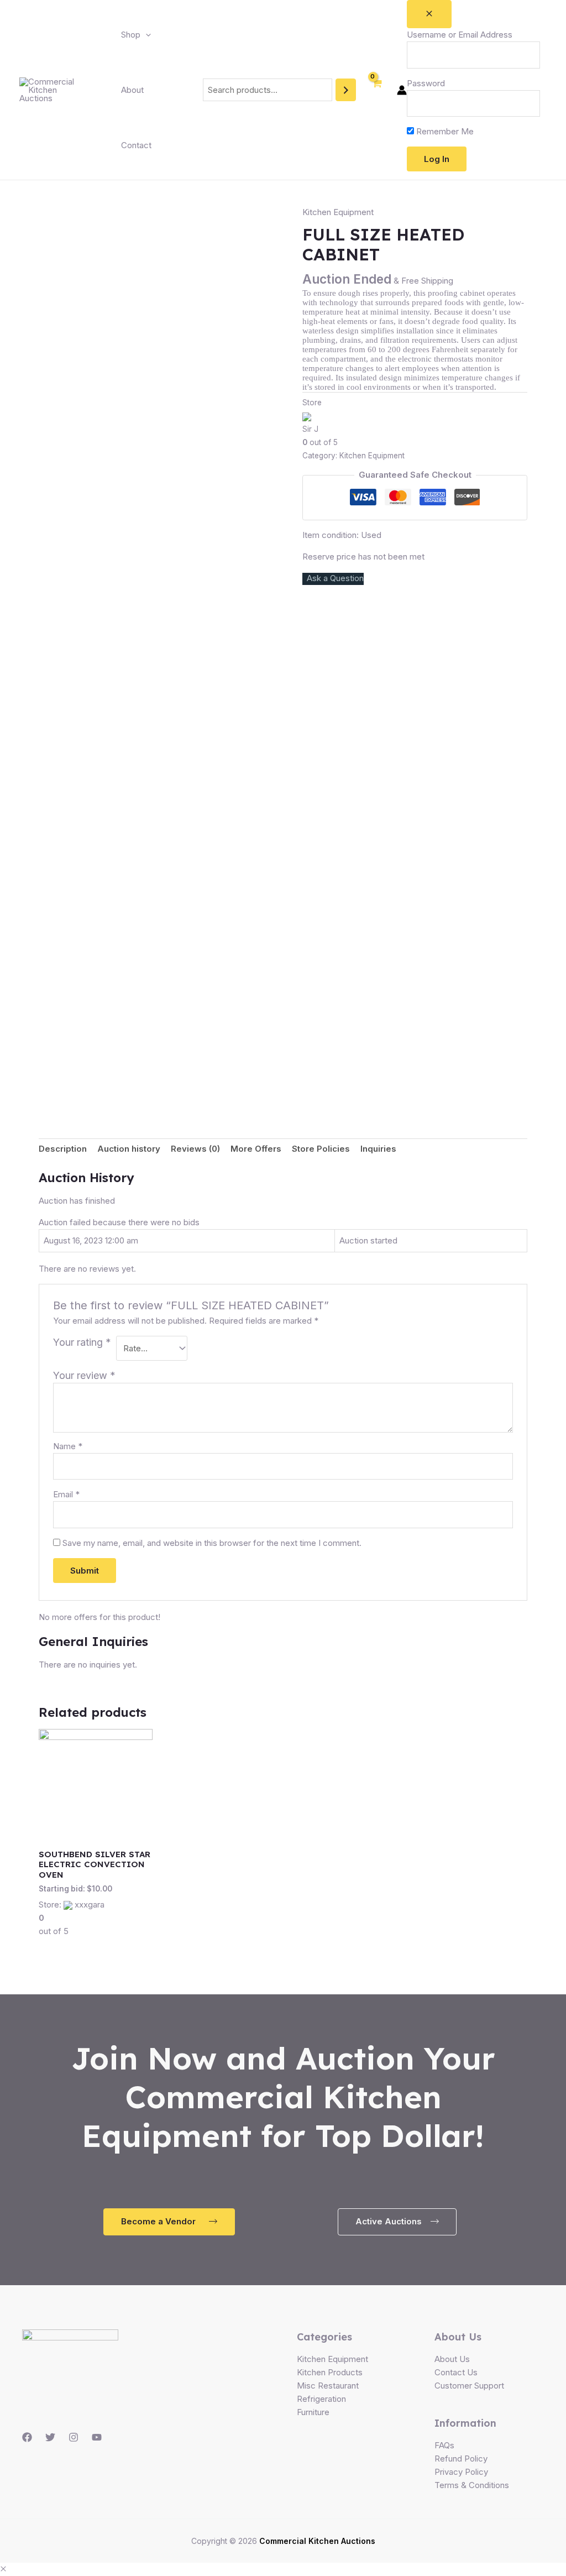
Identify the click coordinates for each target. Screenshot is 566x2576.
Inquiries (378, 1149)
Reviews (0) (195, 1149)
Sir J (310, 429)
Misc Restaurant (328, 2386)
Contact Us (456, 2372)
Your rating (82, 1342)
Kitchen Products (330, 2372)
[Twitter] (50, 2437)
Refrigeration (321, 2399)
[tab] (63, 1149)
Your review (84, 1375)
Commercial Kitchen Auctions (317, 2541)
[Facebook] (27, 2437)
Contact (136, 145)
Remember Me (444, 131)
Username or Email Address (460, 35)
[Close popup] (429, 14)
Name (68, 1446)
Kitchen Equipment (338, 212)
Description (63, 1149)
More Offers (256, 1149)
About (132, 90)
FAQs (444, 2445)
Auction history (129, 1149)
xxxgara (90, 1904)
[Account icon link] (402, 90)
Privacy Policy (461, 2472)
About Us (452, 2359)
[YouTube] (97, 2437)
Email (66, 1494)
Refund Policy (461, 2459)
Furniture (313, 2412)
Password (426, 83)
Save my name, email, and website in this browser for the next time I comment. (212, 1543)
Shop (131, 35)
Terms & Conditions (472, 2485)
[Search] (346, 90)
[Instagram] (74, 2437)
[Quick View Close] (3, 2569)
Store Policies (321, 1149)
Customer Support (469, 2386)
